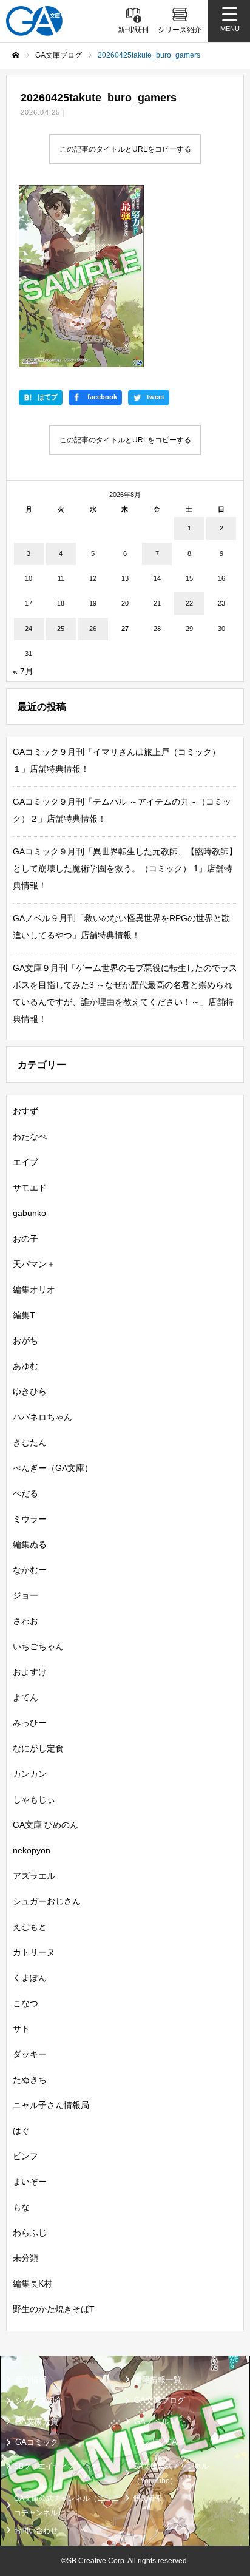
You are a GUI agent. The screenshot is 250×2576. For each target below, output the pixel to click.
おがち (25, 1340)
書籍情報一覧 (158, 2380)
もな (21, 2207)
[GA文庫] (34, 21)
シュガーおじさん (47, 1901)
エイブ (25, 1162)
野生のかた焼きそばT (54, 2309)
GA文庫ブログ (160, 2400)
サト (21, 2029)
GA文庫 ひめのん (46, 1825)
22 (189, 603)
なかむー (30, 1570)
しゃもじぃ (34, 1799)
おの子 (25, 1239)
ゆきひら (30, 1391)
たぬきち (30, 2080)
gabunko (29, 1213)
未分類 (25, 2258)
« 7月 (23, 671)
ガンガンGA (156, 2442)
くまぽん (30, 1978)
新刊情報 (31, 2380)
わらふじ (30, 2233)
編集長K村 (32, 2284)
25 (61, 629)
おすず (25, 1111)
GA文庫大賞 (37, 2422)
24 (29, 629)
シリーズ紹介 (39, 2400)
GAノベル (152, 2422)
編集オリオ (34, 1290)
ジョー (25, 1595)
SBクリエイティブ (44, 2466)
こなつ (25, 2003)
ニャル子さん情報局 (51, 2105)
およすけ (30, 1672)
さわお (25, 1621)
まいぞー (30, 2182)
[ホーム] (16, 55)
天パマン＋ (34, 1264)
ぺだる (25, 1493)
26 (93, 629)
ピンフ (25, 2156)
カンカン (30, 1774)
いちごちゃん (38, 1646)
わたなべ (30, 1137)
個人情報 (147, 2498)
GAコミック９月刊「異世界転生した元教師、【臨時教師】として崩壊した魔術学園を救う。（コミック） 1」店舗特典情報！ (125, 868)
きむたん (30, 1442)
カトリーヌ (34, 1952)
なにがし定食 (38, 1748)
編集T (24, 1315)
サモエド (30, 1188)
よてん (25, 1697)
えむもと (30, 1927)
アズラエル (34, 1876)
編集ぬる (30, 1544)
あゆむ (25, 1366)
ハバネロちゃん (42, 1417)
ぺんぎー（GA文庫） (53, 1468)
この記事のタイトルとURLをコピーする (125, 149)
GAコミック (37, 2442)
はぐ (21, 2131)
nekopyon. (33, 1850)
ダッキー (30, 2054)
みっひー (30, 1723)
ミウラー (30, 1519)
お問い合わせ (36, 2530)
